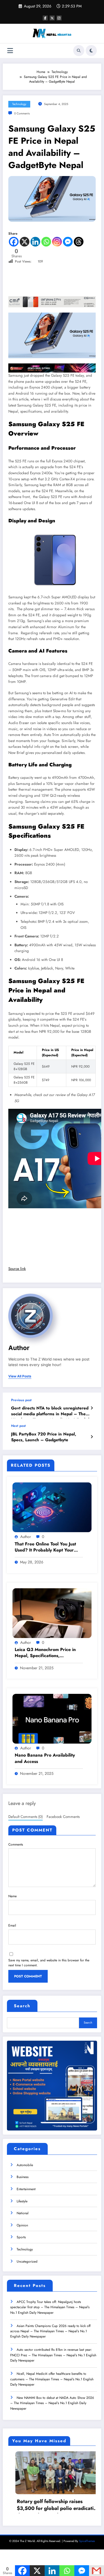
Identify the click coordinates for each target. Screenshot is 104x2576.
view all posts (20, 1376)
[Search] (79, 51)
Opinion (22, 2225)
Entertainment (26, 2189)
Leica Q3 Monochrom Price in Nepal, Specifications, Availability (45, 1653)
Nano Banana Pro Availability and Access (45, 1758)
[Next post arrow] (92, 1437)
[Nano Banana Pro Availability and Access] (52, 1718)
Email (12, 1925)
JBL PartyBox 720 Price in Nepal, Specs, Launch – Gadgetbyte (44, 1437)
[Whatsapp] (46, 242)
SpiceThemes (87, 2564)
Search (22, 2006)
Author (19, 1348)
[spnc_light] (91, 51)
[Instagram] (57, 242)
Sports (21, 2237)
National (23, 2213)
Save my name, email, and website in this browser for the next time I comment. (49, 1963)
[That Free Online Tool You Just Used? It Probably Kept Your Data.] (52, 1507)
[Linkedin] (35, 242)
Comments (16, 1844)
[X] (25, 242)
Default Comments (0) (26, 1817)
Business (23, 2177)
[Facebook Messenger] (68, 242)
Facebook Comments (63, 1817)
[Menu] (10, 51)
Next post (18, 1426)
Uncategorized (27, 2261)
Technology (19, 104)
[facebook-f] (45, 18)
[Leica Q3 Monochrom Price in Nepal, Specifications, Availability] (52, 1613)
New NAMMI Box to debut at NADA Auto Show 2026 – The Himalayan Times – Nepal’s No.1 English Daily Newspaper (52, 2403)
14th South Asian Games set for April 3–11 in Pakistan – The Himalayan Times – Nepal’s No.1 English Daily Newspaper (57, 2528)
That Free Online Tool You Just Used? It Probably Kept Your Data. (45, 1548)
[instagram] (59, 18)
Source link (17, 1269)
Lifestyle (22, 2201)
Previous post (21, 1400)
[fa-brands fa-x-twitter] (52, 18)
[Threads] (79, 242)
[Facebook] (14, 242)
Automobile (25, 2165)
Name (12, 1896)
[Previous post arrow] (92, 1408)
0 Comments (22, 113)
